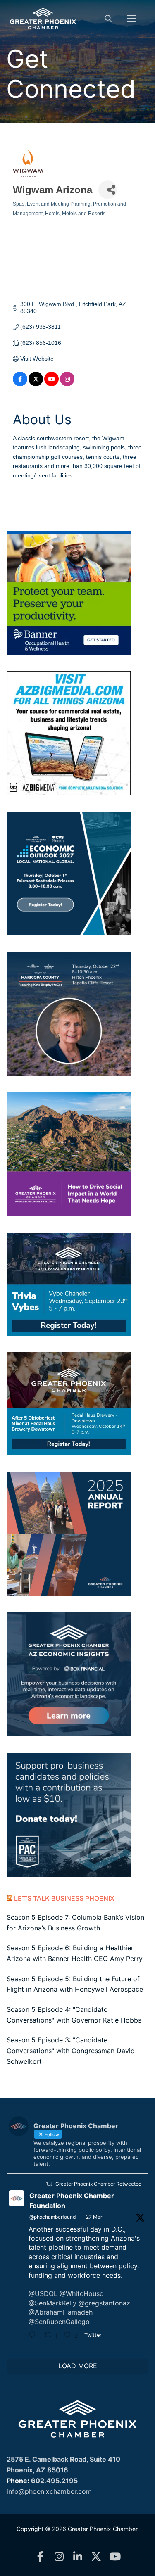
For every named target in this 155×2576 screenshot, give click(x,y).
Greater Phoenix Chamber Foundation (72, 2201)
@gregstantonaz (104, 2303)
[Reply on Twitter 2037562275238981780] (34, 2336)
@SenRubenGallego (59, 2322)
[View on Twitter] (36, 384)
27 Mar (94, 2217)
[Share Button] (108, 190)
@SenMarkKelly (52, 2303)
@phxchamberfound (52, 2217)
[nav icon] (132, 19)
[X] (96, 2557)
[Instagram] (59, 2557)
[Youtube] (115, 2557)
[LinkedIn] (77, 2557)
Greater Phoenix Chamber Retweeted (98, 2184)
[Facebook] (40, 2557)
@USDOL (43, 2293)
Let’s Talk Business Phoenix (64, 1898)
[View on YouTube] (51, 384)
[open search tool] (108, 19)
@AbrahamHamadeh (61, 2312)
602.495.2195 (54, 2481)
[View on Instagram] (67, 384)
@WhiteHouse (81, 2293)
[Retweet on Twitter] (49, 2184)
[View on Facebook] (20, 384)
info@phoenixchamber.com (49, 2491)
